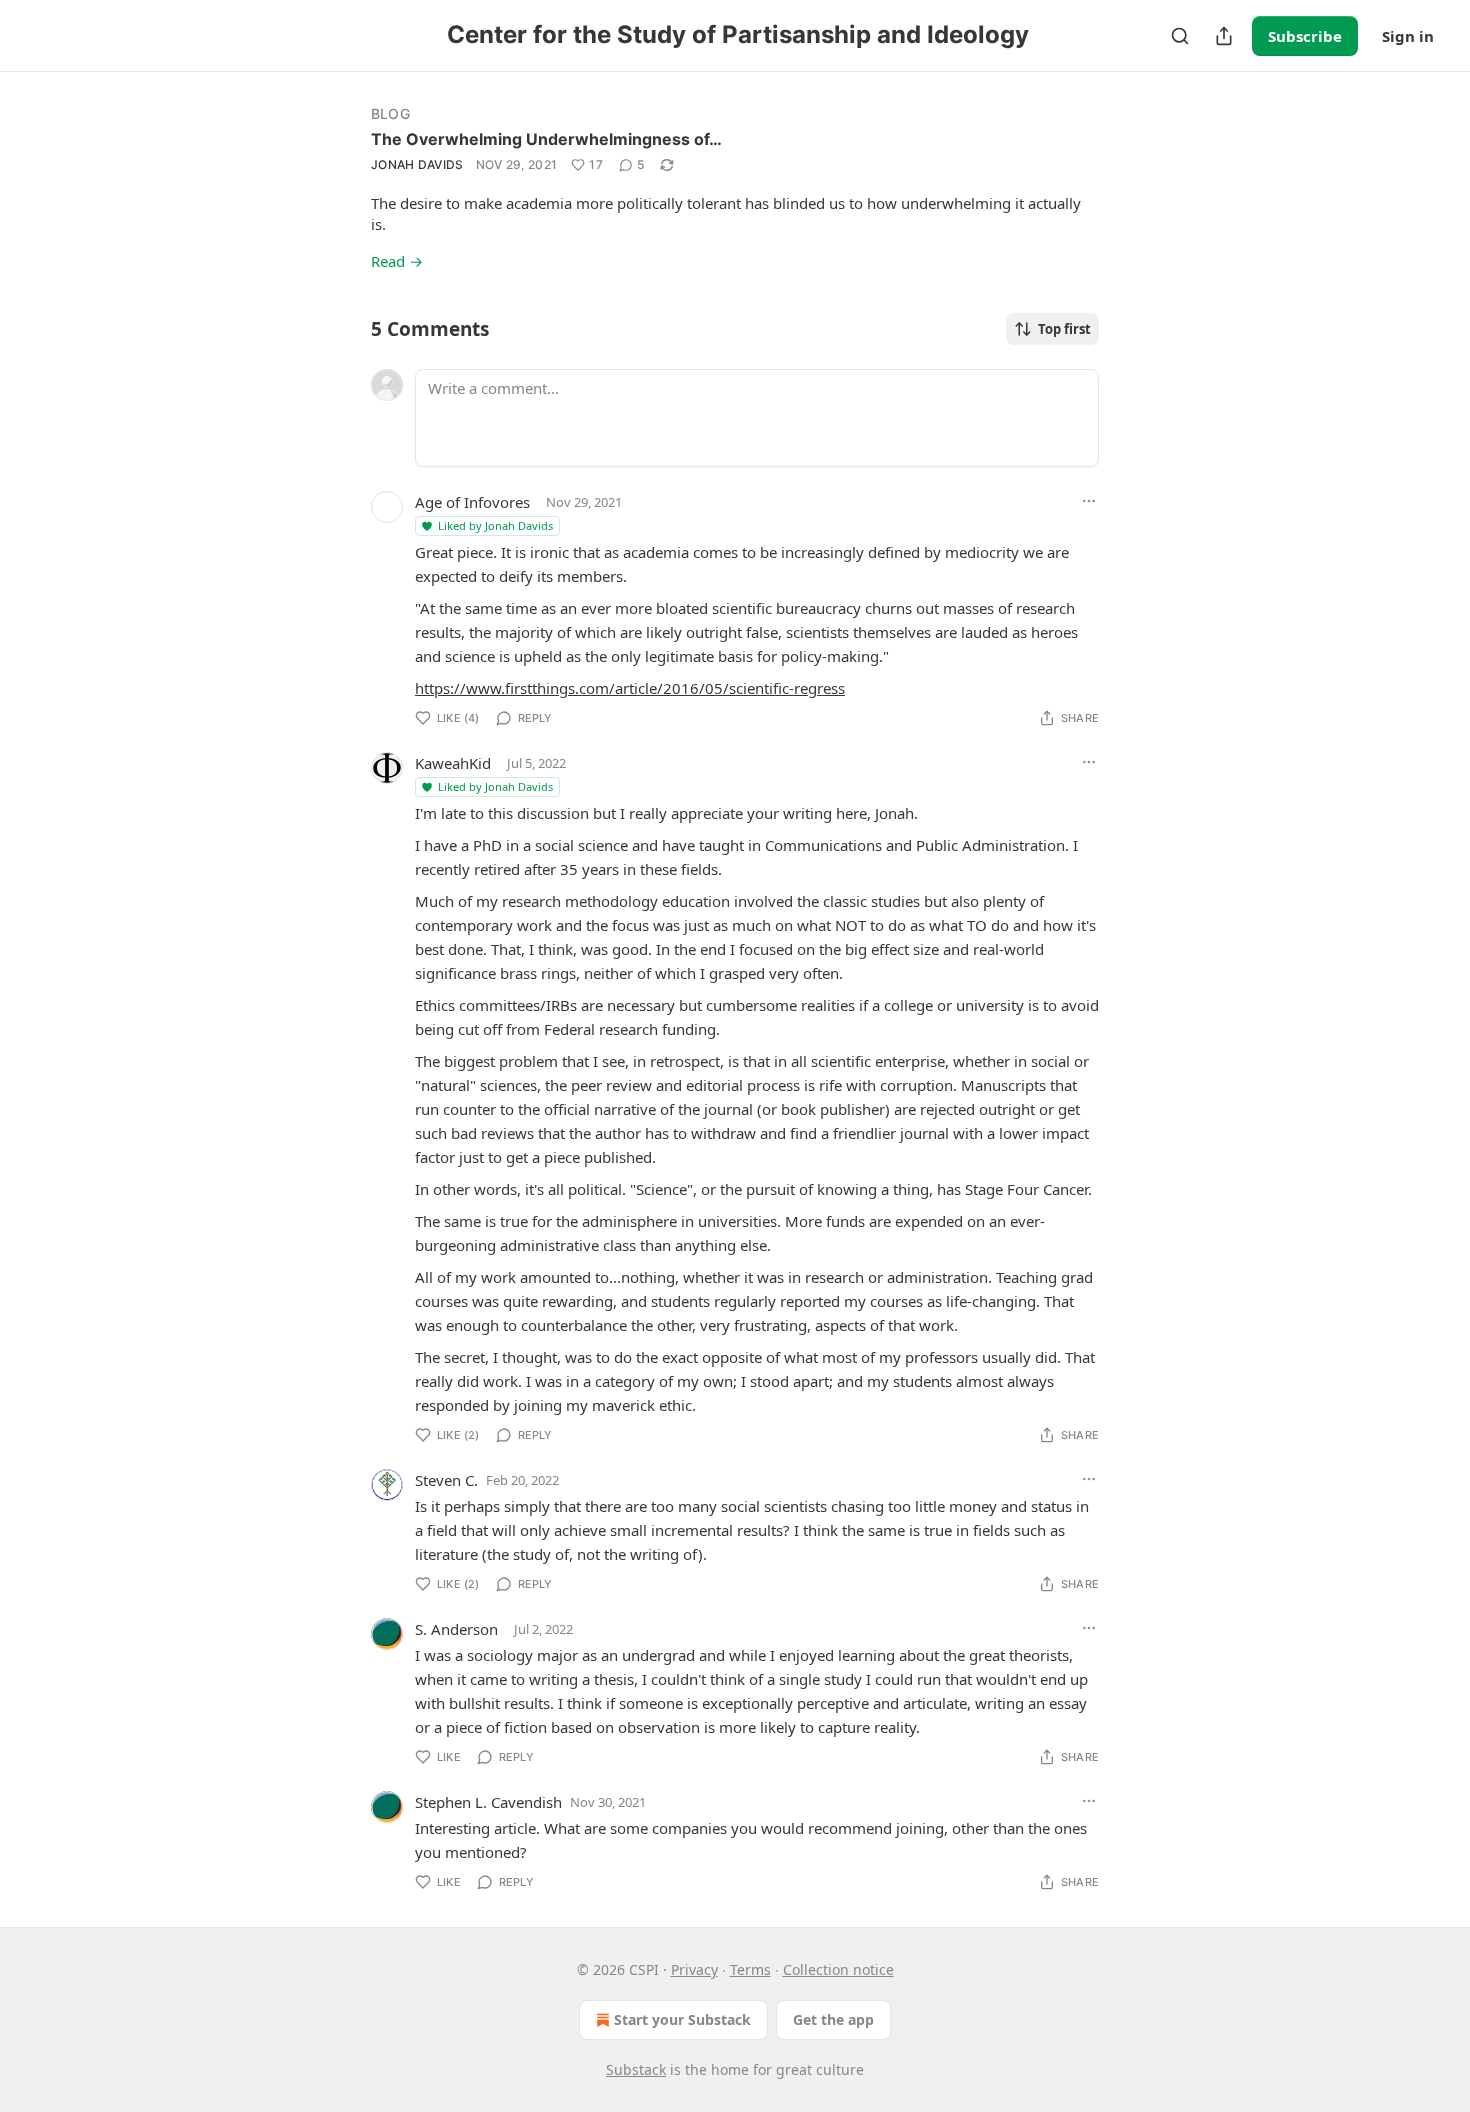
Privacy (694, 1969)
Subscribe (1305, 36)
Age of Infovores (472, 502)
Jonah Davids (417, 164)
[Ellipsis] (1089, 501)
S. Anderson (456, 1629)
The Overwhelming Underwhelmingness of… (546, 139)
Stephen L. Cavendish (488, 1802)
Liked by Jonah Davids (495, 525)
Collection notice (838, 1969)
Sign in (1408, 36)
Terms (750, 1969)
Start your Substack (682, 2019)
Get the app (833, 2019)
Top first (1064, 329)
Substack (636, 2069)
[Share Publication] (1224, 36)
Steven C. (446, 1480)
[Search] (1180, 36)
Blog (390, 113)
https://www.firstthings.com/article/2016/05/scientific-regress (630, 688)
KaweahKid (453, 763)
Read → (397, 261)
